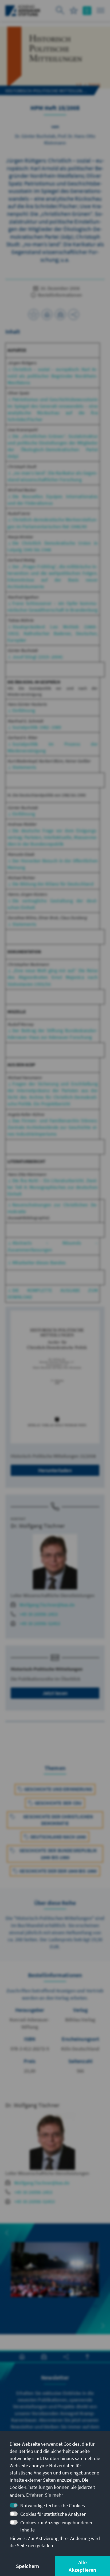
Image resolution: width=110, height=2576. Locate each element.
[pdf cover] (55, 1377)
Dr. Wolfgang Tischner (38, 1526)
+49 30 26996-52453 (40, 1623)
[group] (55, 2279)
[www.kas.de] (23, 11)
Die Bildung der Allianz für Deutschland (53, 884)
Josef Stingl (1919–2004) (38, 657)
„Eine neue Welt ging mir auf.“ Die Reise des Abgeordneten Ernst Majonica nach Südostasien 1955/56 (53, 977)
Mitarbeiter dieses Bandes (39, 1263)
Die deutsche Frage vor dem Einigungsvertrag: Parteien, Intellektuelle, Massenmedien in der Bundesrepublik (53, 837)
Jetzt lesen (55, 1693)
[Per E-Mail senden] (60, 314)
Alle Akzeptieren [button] (82, 2566)
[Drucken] (47, 314)
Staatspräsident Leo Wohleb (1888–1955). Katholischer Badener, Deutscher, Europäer (53, 633)
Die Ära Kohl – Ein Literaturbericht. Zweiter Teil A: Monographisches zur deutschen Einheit (53, 1187)
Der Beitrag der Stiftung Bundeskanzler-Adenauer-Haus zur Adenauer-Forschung (53, 1034)
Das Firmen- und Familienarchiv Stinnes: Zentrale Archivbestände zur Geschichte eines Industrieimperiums (53, 1127)
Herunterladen (55, 1470)
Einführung (24, 710)
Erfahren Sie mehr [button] (45, 2495)
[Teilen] (74, 314)
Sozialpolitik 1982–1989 (37, 727)
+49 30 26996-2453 (39, 1614)
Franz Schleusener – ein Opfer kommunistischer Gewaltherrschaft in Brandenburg (53, 607)
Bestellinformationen (59, 295)
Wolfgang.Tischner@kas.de (47, 1605)
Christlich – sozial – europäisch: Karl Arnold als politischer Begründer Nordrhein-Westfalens (53, 376)
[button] (7, 2233)
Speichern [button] (28, 2566)
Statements (24, 767)
